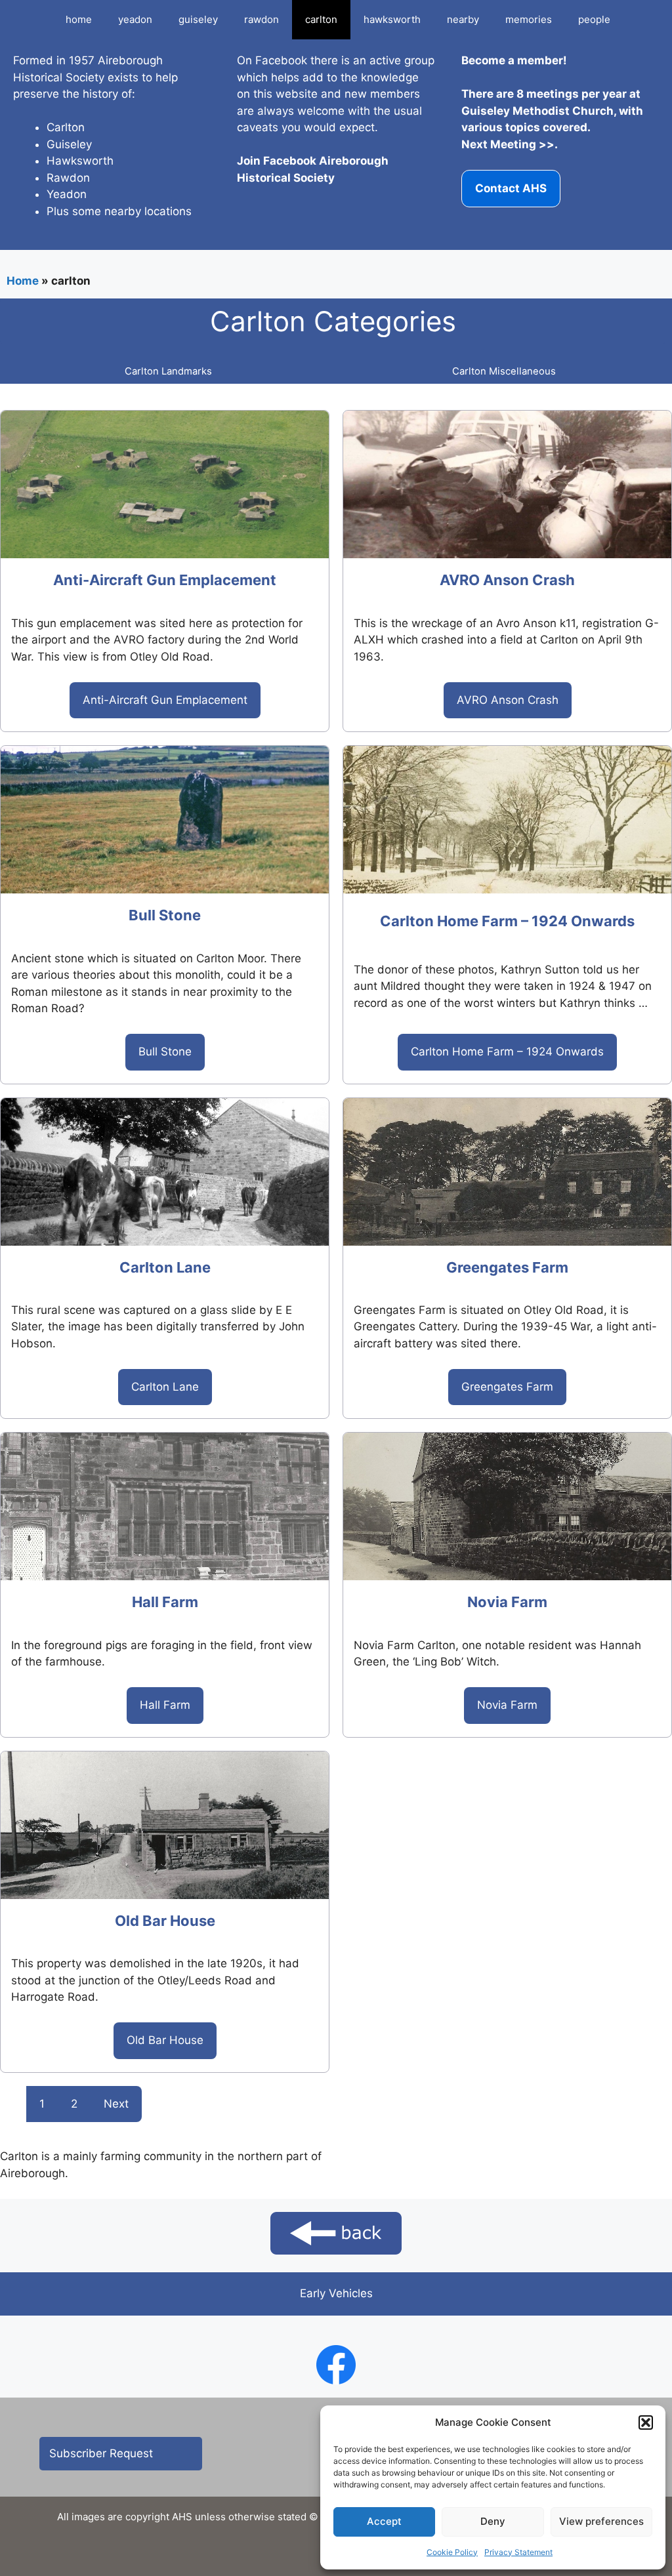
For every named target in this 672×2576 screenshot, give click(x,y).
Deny (493, 2521)
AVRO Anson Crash (507, 580)
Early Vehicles (336, 2293)
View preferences (601, 2521)
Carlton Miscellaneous (504, 371)
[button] (646, 2423)
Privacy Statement (518, 2552)
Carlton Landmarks (168, 371)
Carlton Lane (165, 1267)
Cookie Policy (452, 2552)
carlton (321, 19)
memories (529, 19)
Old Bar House (165, 1921)
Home (23, 281)
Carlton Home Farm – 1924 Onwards (507, 921)
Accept (384, 2521)
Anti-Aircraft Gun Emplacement (165, 580)
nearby (463, 19)
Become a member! (514, 60)
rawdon (262, 19)
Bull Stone (165, 915)
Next (116, 2104)
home (79, 19)
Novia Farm (507, 1602)
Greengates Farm (507, 1267)
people (594, 19)
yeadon (135, 19)
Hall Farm (165, 1602)
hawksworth (392, 19)
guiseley (198, 19)
